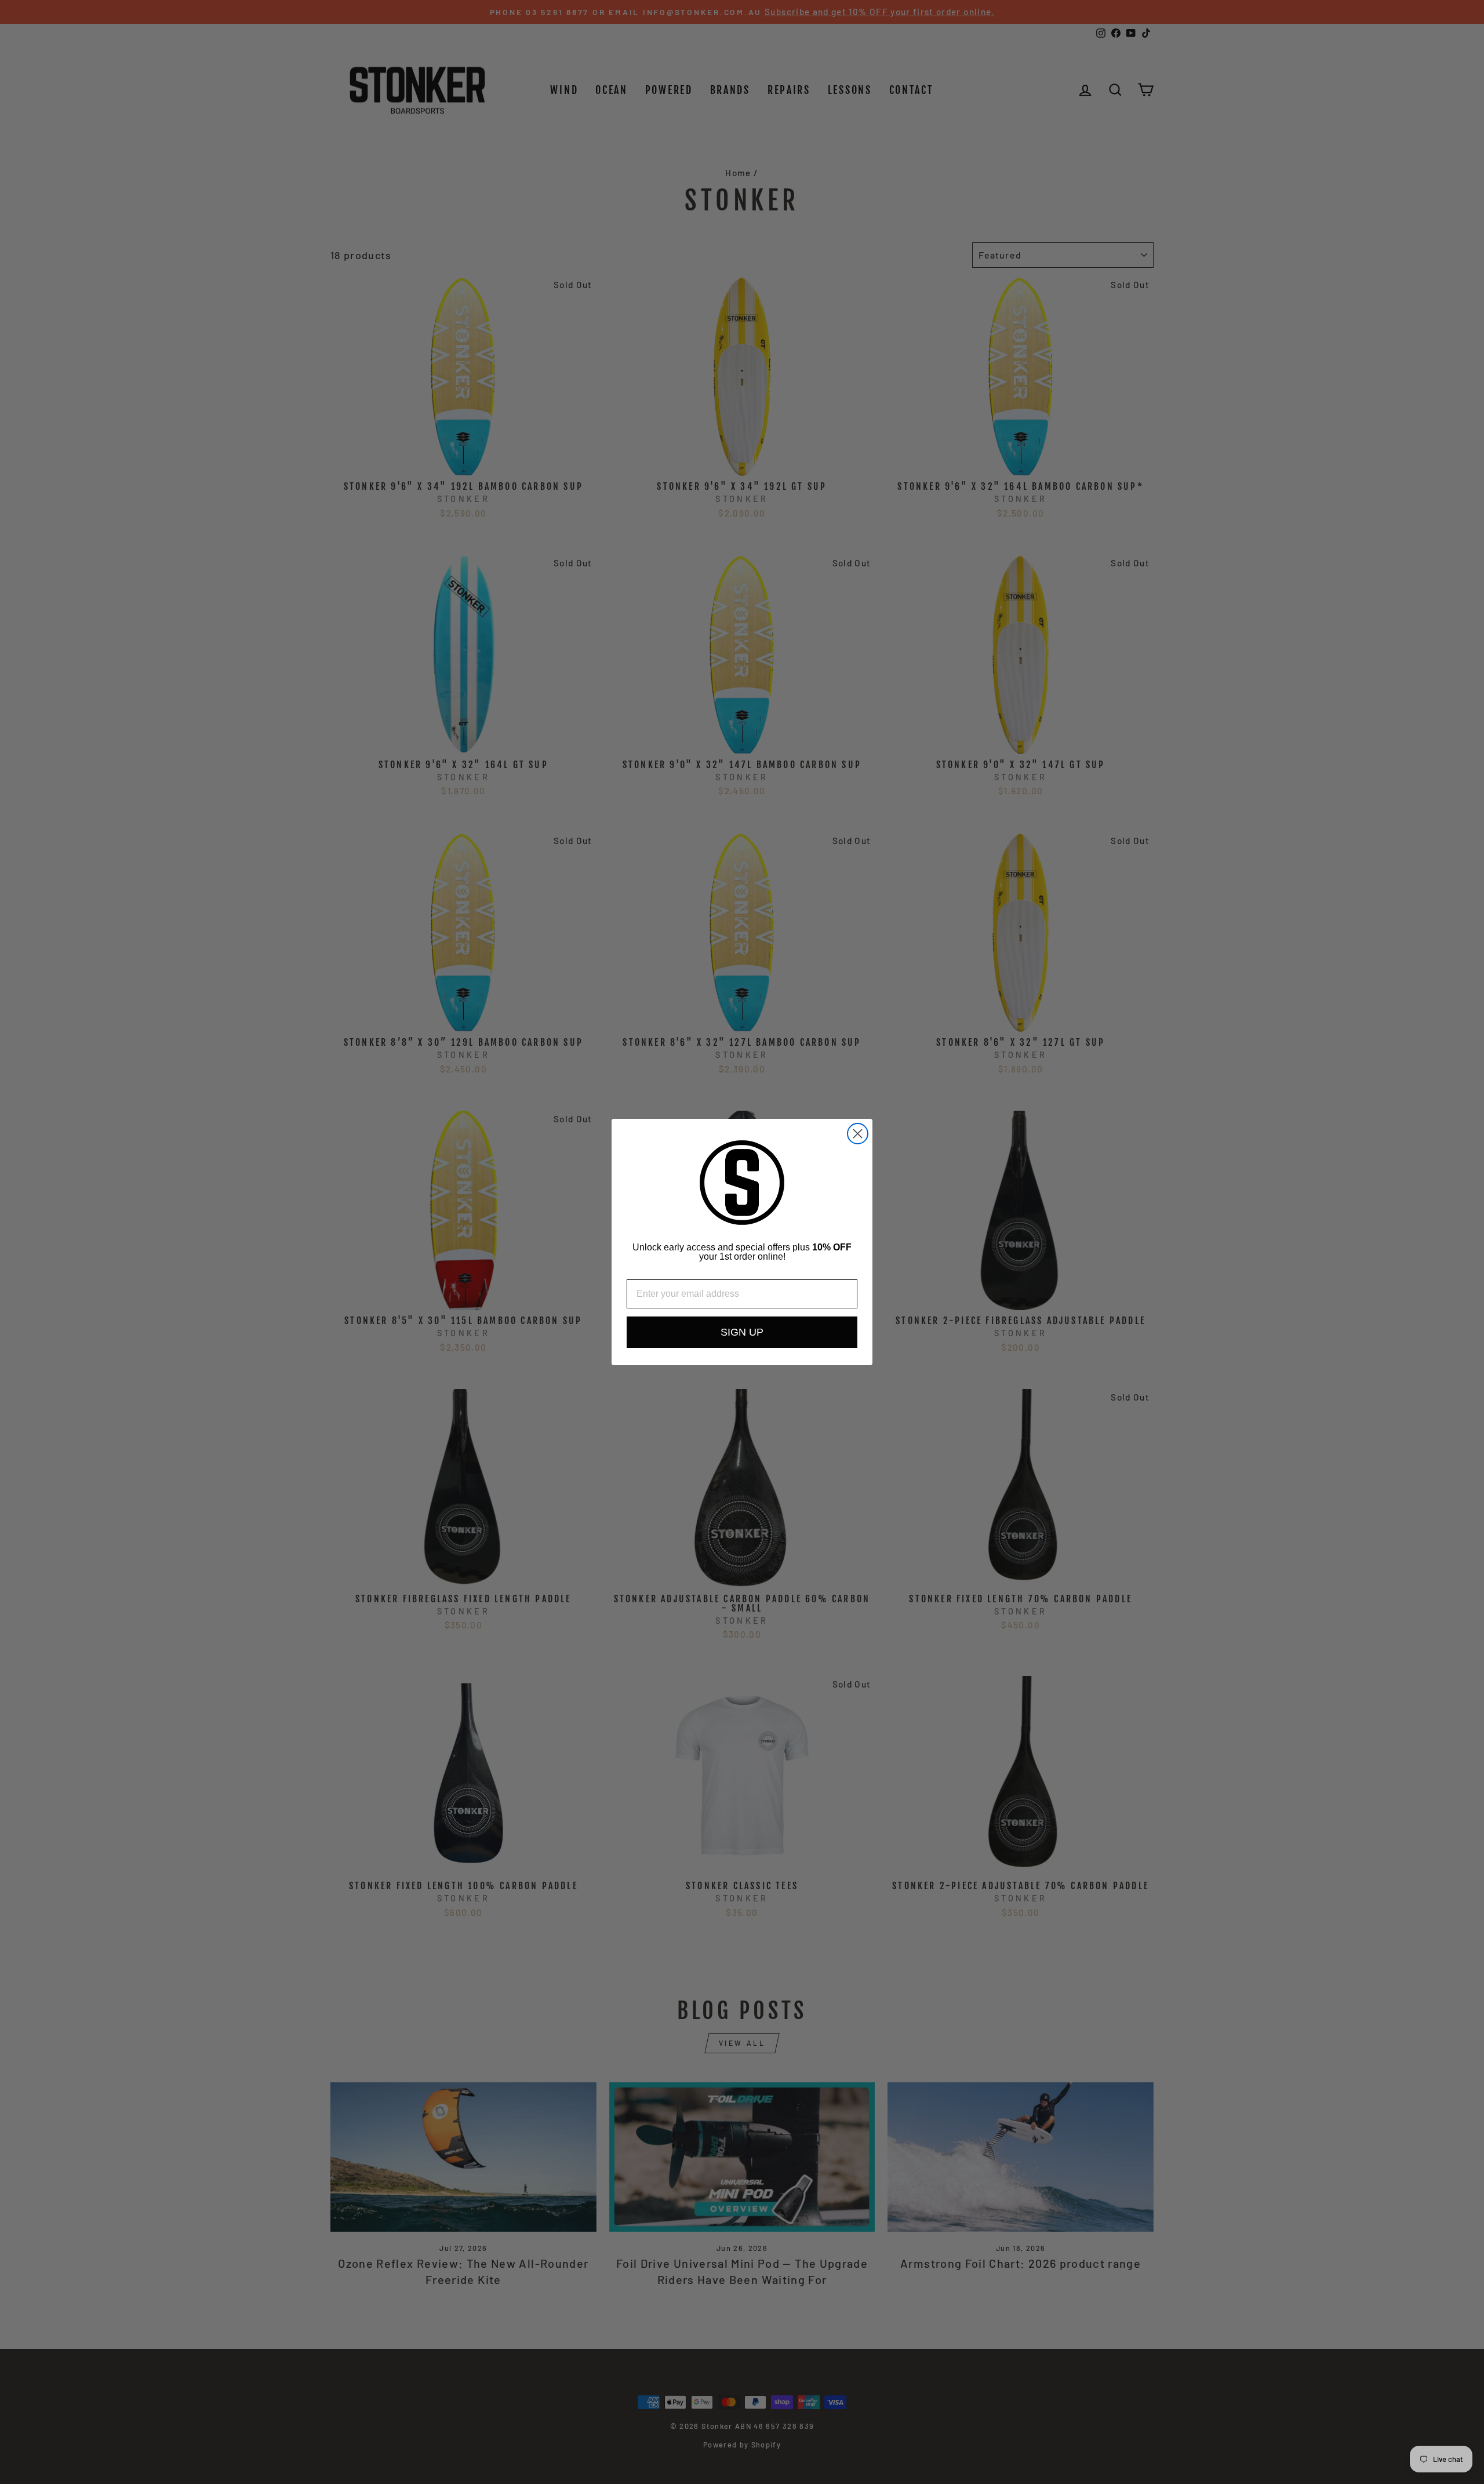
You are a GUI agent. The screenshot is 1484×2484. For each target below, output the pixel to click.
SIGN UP (742, 1332)
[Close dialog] (858, 1134)
